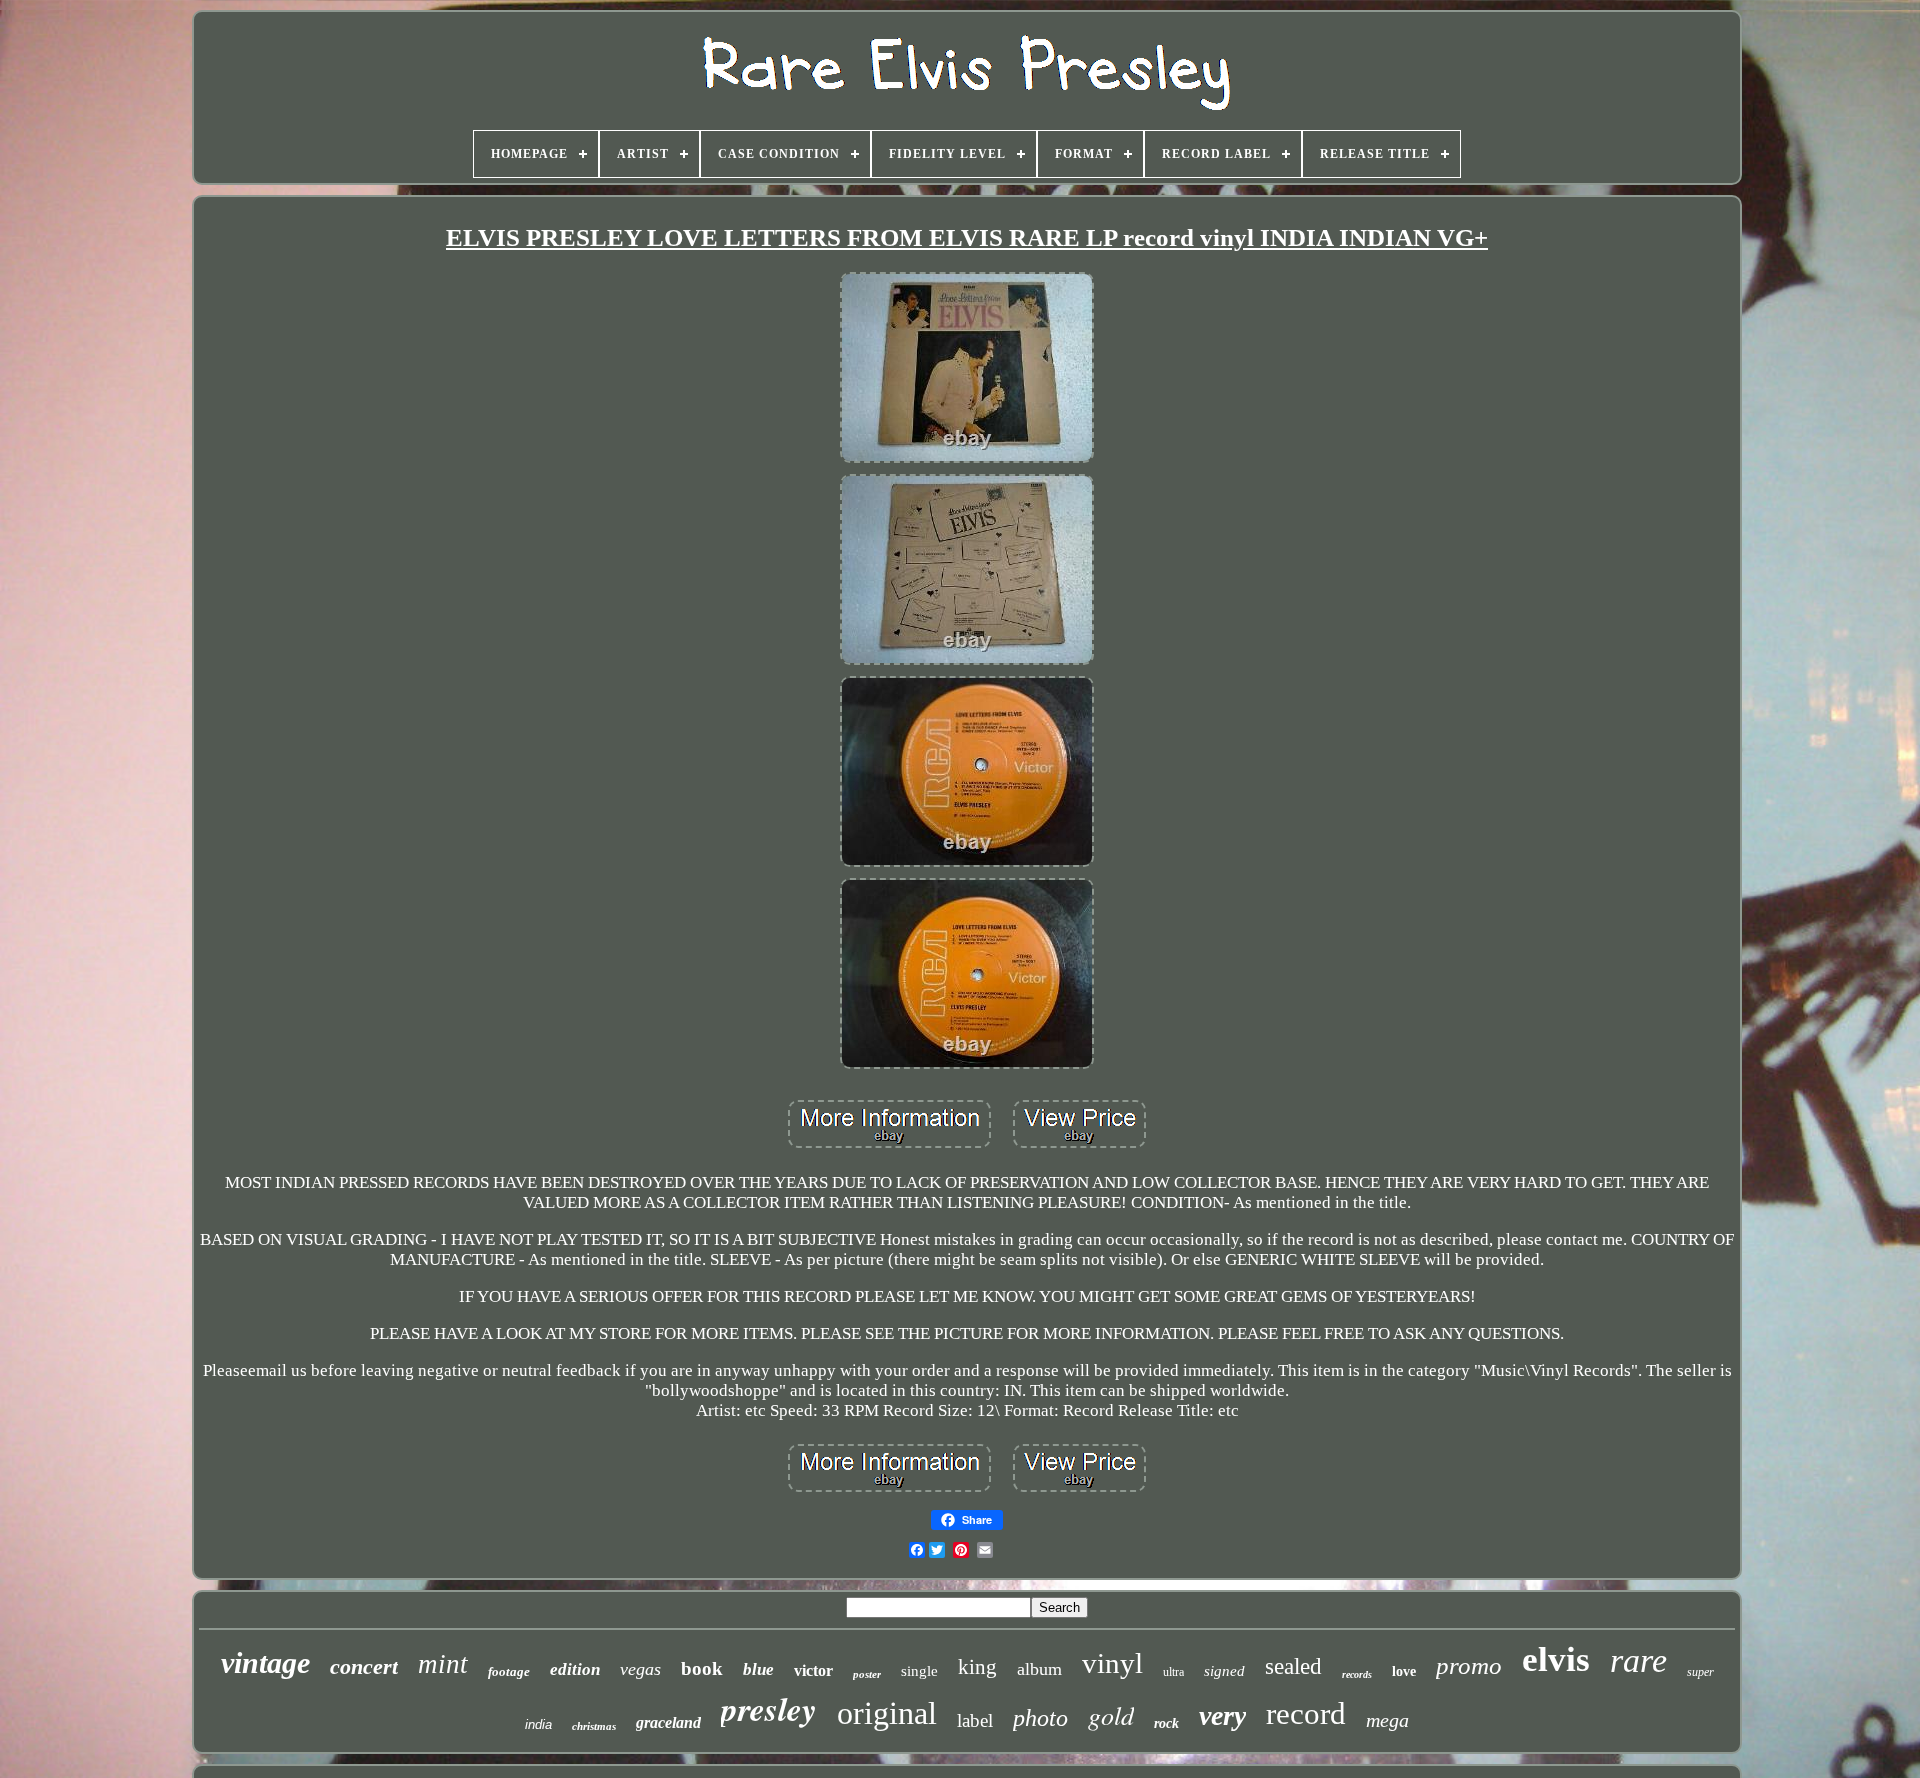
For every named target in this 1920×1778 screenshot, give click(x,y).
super (1700, 1672)
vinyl (1112, 1663)
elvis (1556, 1659)
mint (443, 1664)
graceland (668, 1722)
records (1357, 1674)
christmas (594, 1726)
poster (867, 1674)
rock (1166, 1723)
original (887, 1713)
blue (758, 1669)
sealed (1293, 1666)
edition (575, 1669)
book (702, 1668)
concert (364, 1666)
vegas (640, 1669)
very (1222, 1715)
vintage (265, 1662)
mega (1387, 1720)
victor (813, 1670)
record (1306, 1713)
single (919, 1671)
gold (1111, 1714)
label (975, 1720)
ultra (1173, 1672)
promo (1469, 1665)
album (1039, 1669)
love (1404, 1671)
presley (769, 1708)
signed (1224, 1671)
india (538, 1724)
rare (1638, 1660)
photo (1040, 1718)
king (977, 1667)
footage (509, 1671)
